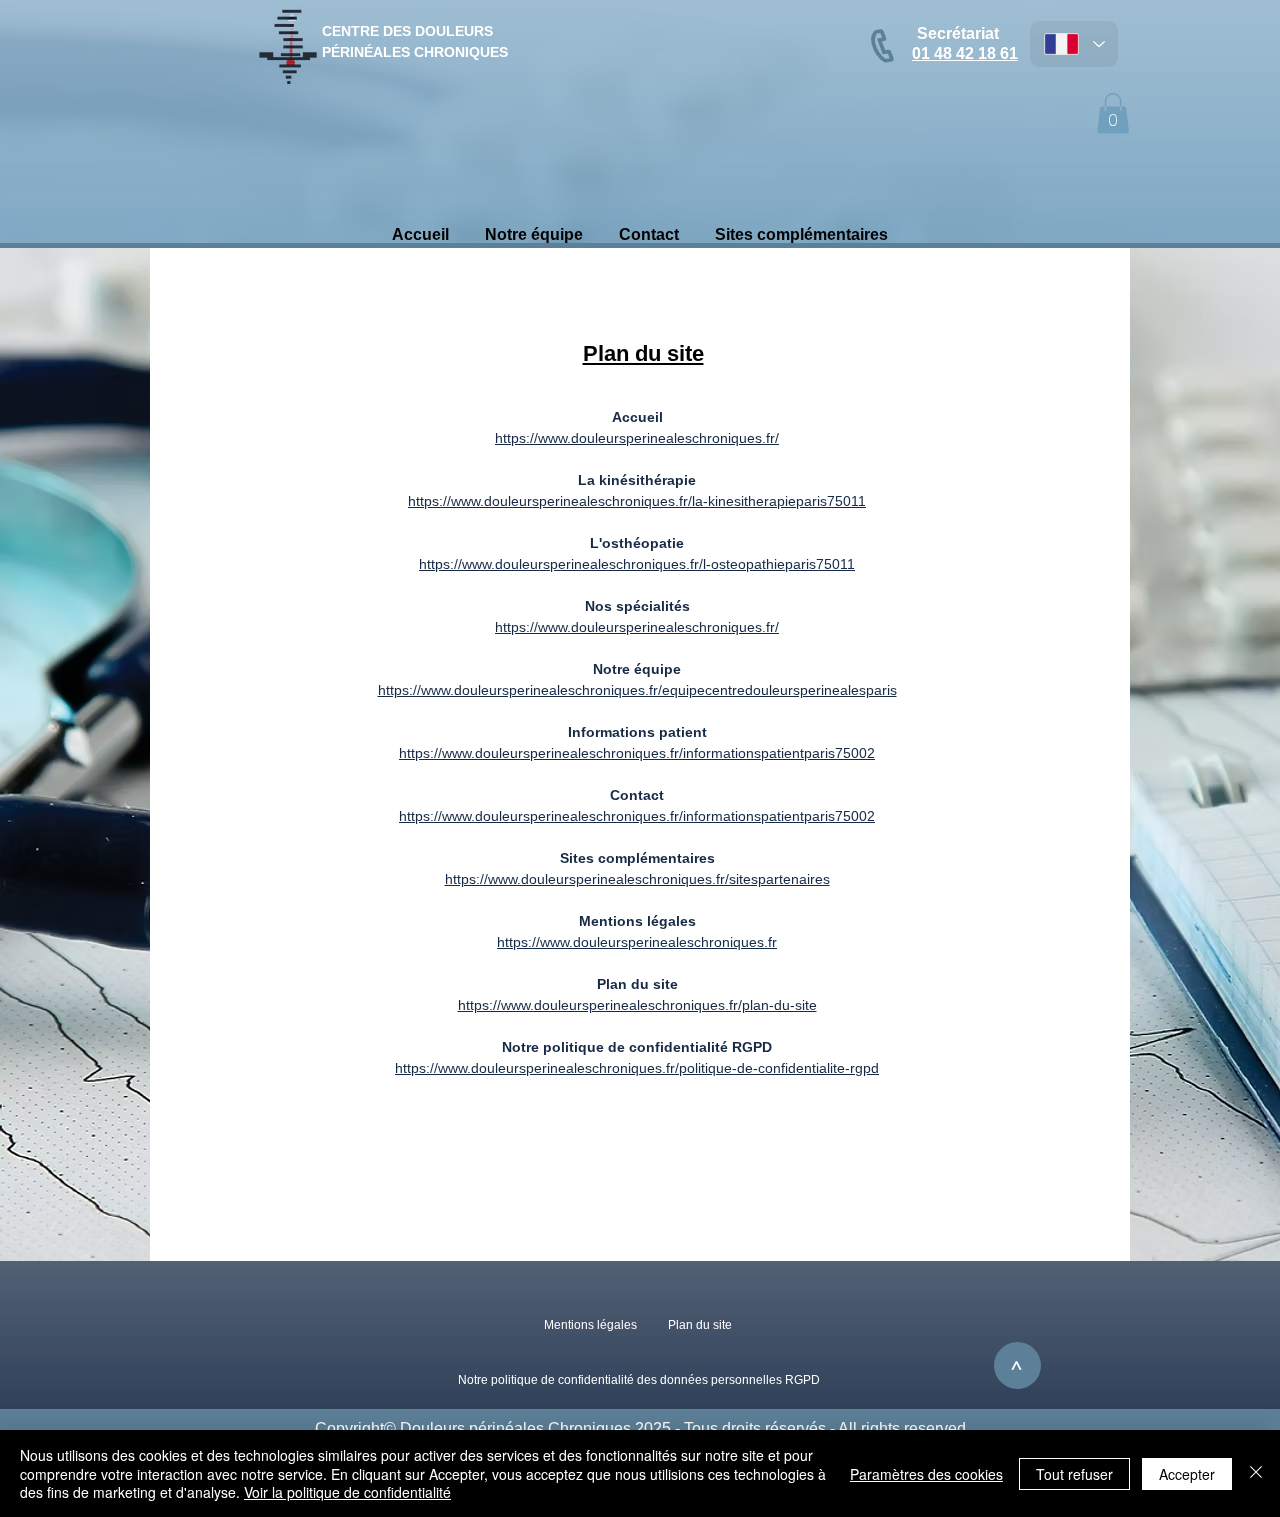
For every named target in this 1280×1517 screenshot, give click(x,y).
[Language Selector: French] (1074, 44)
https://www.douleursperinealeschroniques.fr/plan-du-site (637, 1005)
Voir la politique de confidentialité (347, 1492)
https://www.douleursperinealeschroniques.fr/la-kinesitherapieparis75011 (637, 501)
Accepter (1187, 1474)
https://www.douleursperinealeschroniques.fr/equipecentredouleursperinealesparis (637, 690)
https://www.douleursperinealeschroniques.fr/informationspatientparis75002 (637, 753)
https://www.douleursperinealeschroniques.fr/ (637, 438)
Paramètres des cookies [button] (926, 1474)
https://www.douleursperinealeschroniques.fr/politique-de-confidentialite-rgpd (637, 1068)
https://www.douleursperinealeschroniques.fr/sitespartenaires (637, 879)
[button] (1113, 113)
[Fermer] (1256, 1473)
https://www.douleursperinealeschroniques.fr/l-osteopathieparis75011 (637, 564)
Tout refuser (1074, 1474)
